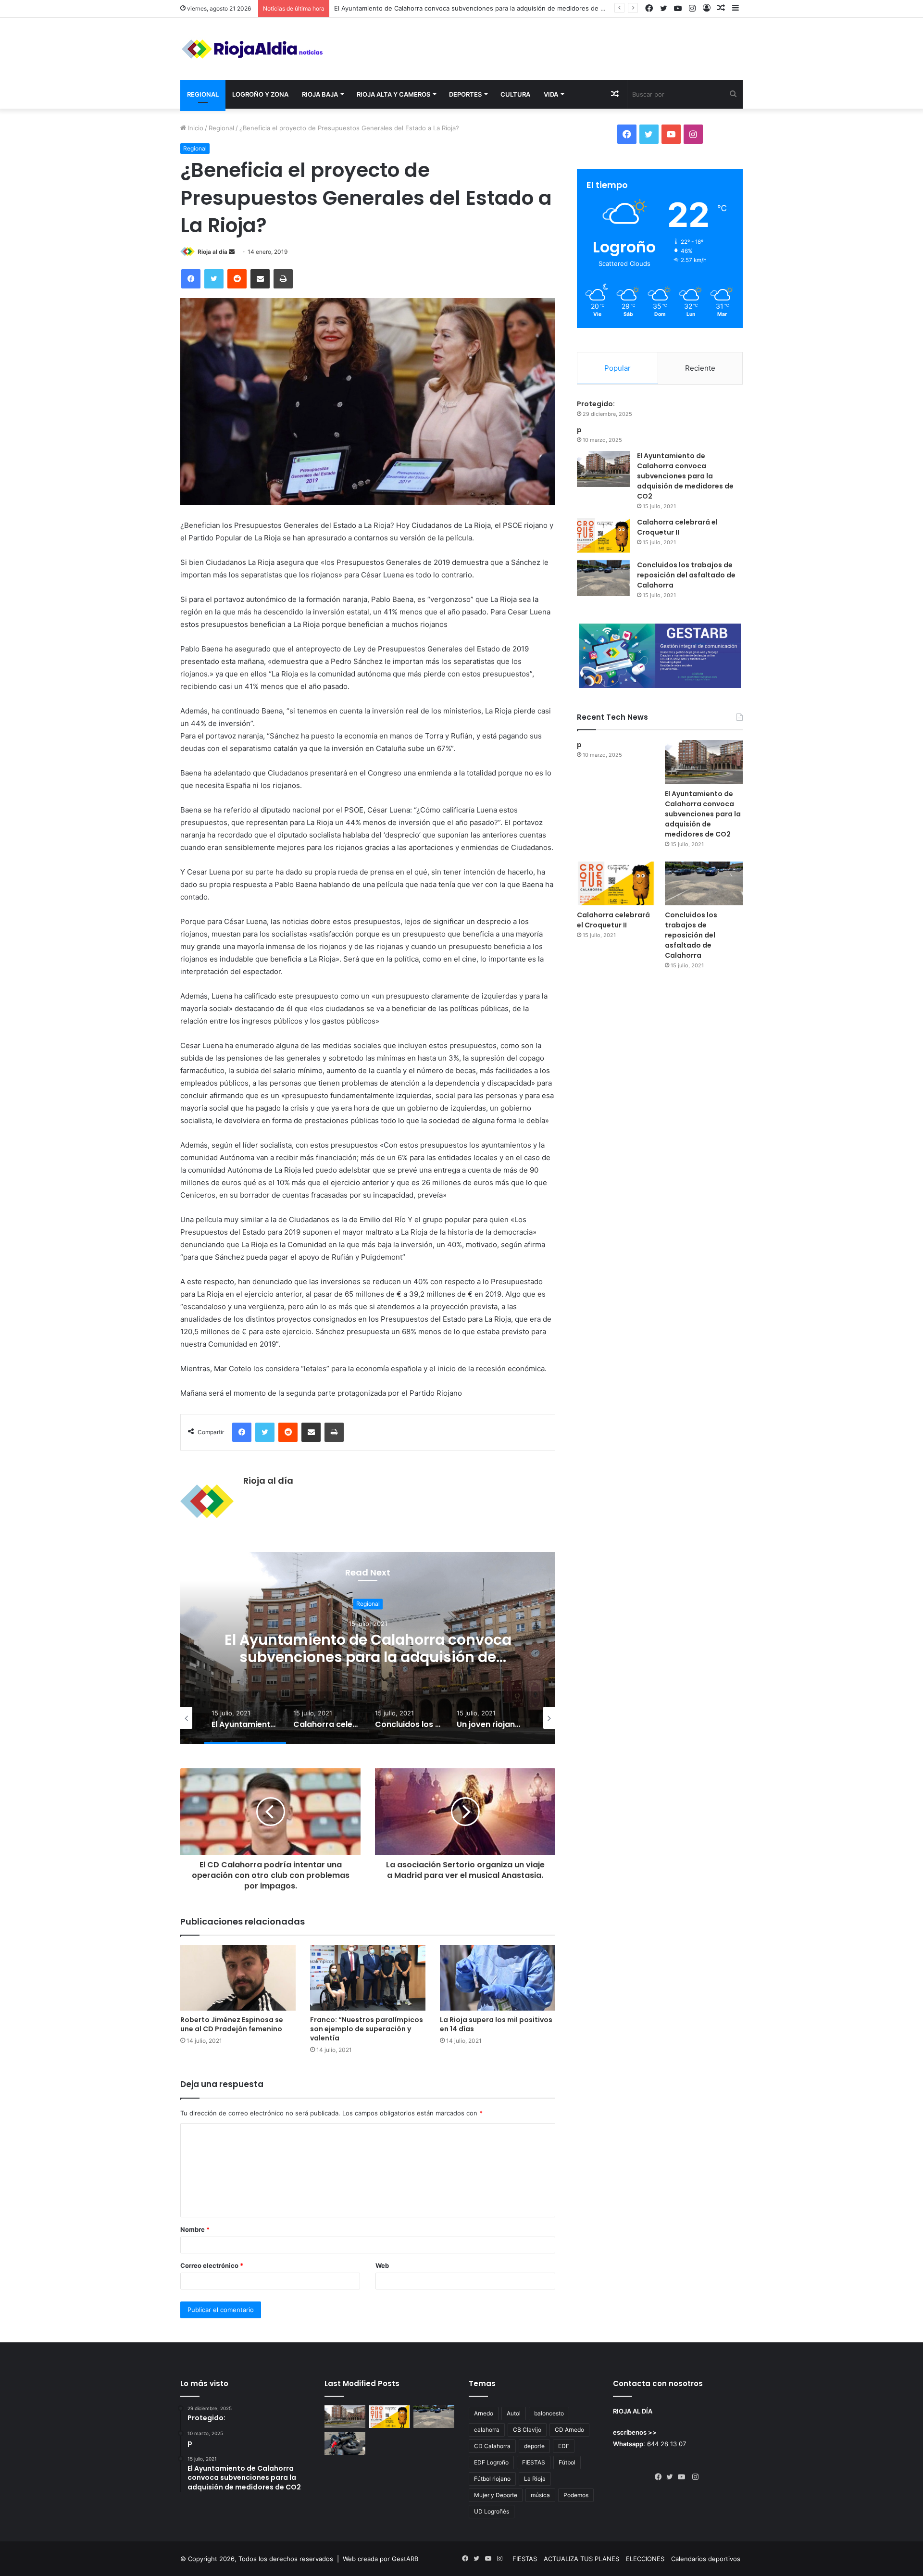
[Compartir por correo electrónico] (260, 279)
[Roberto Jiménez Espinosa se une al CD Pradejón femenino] (238, 1978)
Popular (617, 368)
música (540, 2495)
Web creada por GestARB (380, 2559)
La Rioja (535, 2479)
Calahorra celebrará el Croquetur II (386, 8)
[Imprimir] (283, 279)
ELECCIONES (645, 2559)
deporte (534, 2446)
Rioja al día (212, 252)
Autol (514, 2413)
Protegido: (596, 404)
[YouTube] (684, 2477)
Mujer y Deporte (496, 2495)
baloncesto (549, 2413)
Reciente (700, 368)
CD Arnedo (569, 2430)
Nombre (195, 2229)
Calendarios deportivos (706, 2559)
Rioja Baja (320, 94)
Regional (203, 94)
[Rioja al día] (252, 49)
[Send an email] (232, 252)
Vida (551, 94)
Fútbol (567, 2462)
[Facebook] (191, 279)
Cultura (515, 94)
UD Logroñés (492, 2511)
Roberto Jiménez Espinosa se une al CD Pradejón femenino (232, 2024)
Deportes (465, 94)
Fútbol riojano (492, 2479)
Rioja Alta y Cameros (393, 94)
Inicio (195, 128)
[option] (368, 1648)
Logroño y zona (260, 94)
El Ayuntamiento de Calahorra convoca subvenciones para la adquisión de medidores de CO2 (685, 476)
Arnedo (484, 2413)
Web (382, 2265)
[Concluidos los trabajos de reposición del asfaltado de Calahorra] (603, 578)
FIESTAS (534, 2462)
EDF (564, 2446)
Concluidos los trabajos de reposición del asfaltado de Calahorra (686, 575)
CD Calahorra (492, 2446)
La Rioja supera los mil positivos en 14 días (496, 2024)
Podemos (576, 2495)
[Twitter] (214, 279)
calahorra (487, 2430)
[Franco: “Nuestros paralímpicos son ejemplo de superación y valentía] (368, 1978)
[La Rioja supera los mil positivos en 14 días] (498, 1978)
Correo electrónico (212, 2265)
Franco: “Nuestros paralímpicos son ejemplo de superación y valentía (367, 2029)
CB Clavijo (527, 2430)
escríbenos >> (635, 2432)
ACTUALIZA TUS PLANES (581, 2559)
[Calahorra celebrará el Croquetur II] (603, 535)
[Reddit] (237, 279)
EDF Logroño (491, 2462)
